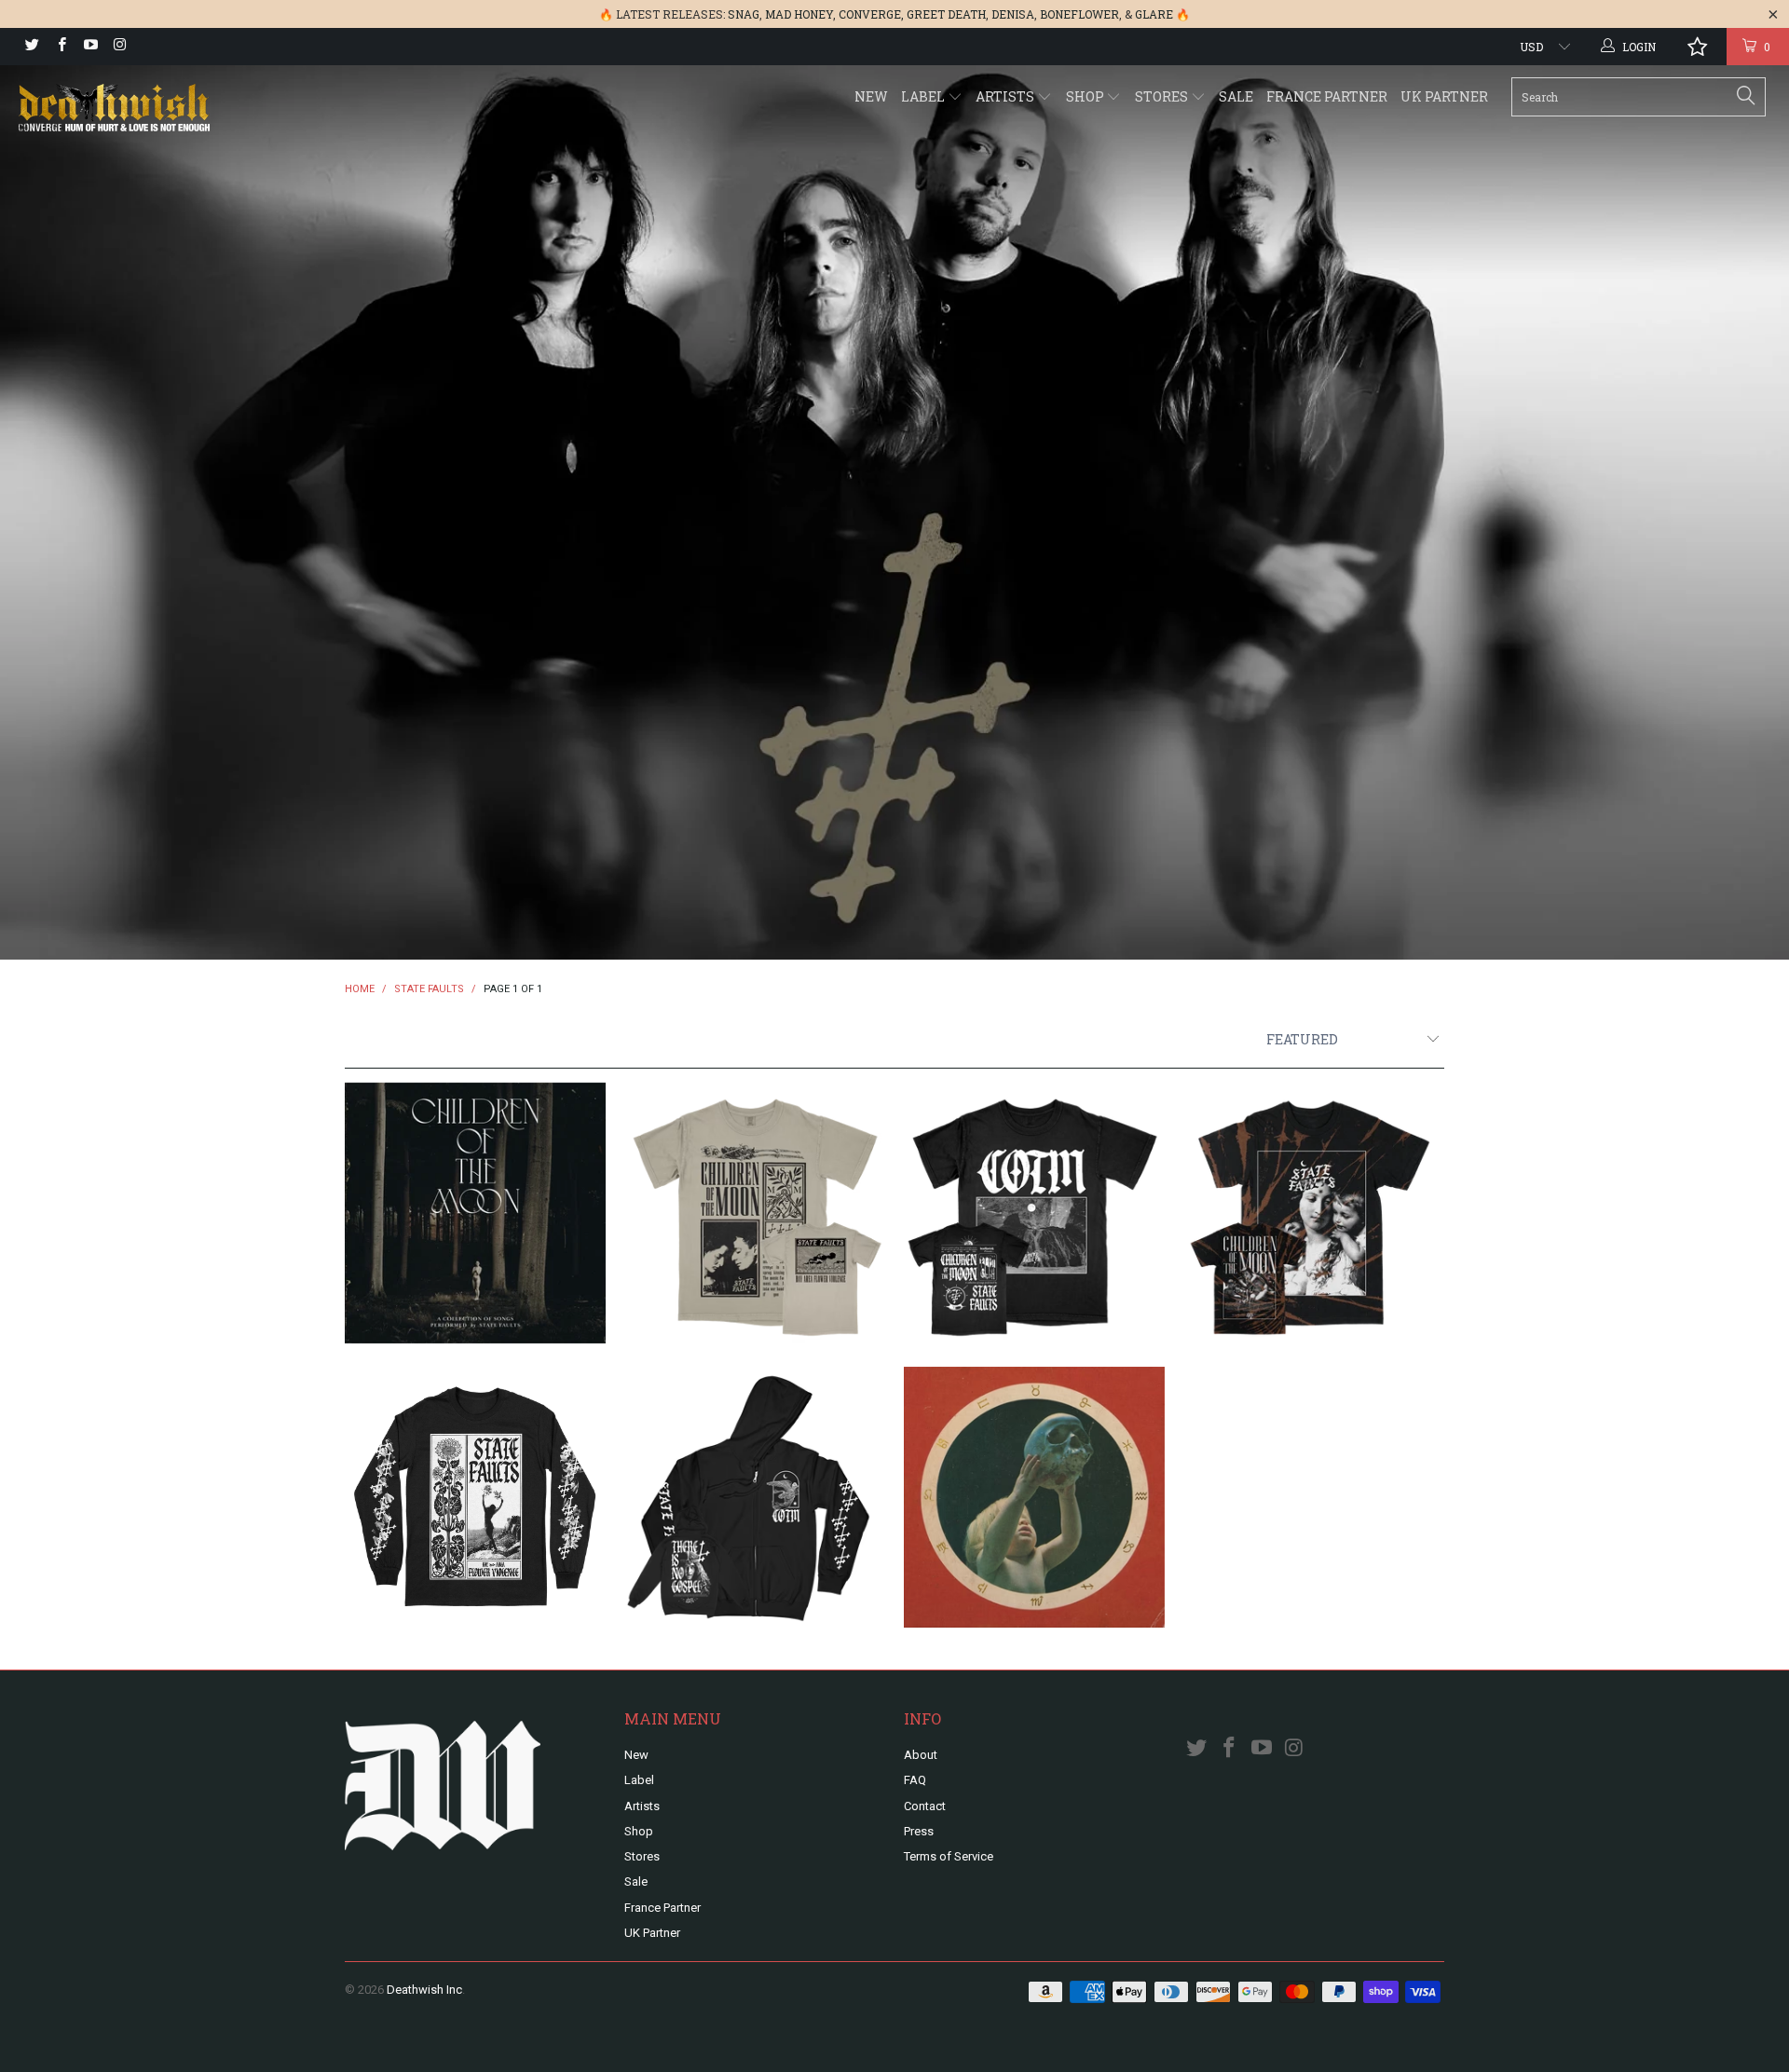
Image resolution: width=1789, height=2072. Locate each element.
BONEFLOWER (1079, 14)
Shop (1086, 96)
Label (924, 96)
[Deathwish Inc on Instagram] (119, 47)
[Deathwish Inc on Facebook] (60, 47)
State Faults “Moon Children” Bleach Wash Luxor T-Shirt (1314, 1213)
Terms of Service (949, 1856)
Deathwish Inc (424, 1990)
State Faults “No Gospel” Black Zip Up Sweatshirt (755, 1497)
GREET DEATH (946, 14)
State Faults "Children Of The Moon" (475, 1213)
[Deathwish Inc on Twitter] (31, 47)
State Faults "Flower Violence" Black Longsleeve (475, 1497)
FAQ (915, 1780)
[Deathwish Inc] (152, 109)
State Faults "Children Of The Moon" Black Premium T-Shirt (1034, 1213)
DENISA (1013, 14)
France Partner (1327, 96)
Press (919, 1831)
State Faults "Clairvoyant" (1034, 1497)
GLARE (1154, 14)
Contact (925, 1806)
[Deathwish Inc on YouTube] (90, 47)
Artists (1006, 96)
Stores (1163, 96)
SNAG (744, 14)
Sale (1236, 96)
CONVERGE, (871, 14)
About (921, 1755)
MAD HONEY (799, 14)
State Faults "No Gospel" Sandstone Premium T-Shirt (755, 1213)
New (871, 96)
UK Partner (1444, 96)
